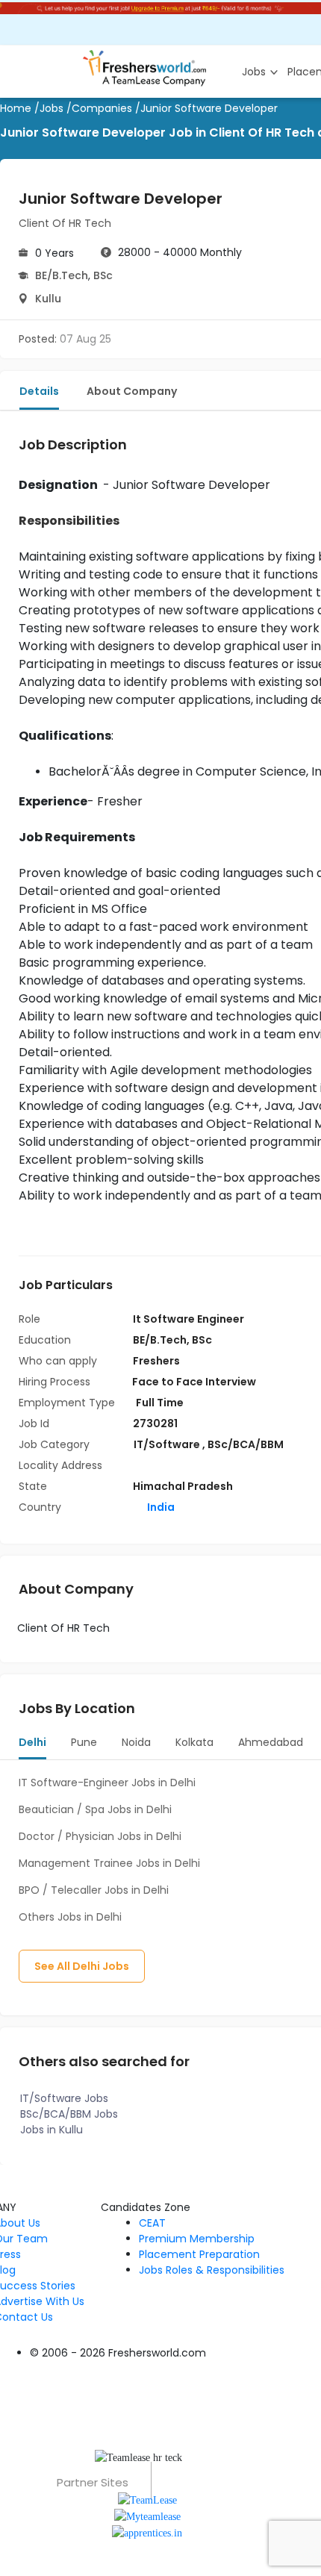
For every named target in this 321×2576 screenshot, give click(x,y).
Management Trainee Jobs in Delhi (109, 1863)
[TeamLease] (147, 2499)
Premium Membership (197, 2239)
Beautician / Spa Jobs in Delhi (95, 1809)
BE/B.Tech (62, 275)
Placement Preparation (199, 2254)
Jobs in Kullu (52, 2130)
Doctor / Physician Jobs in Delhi (100, 1836)
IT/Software (168, 1444)
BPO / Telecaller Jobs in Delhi (94, 1890)
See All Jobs (82, 1966)
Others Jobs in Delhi (70, 1917)
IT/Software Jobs (64, 2098)
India (160, 1507)
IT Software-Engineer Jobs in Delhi (107, 1783)
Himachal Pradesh (183, 1486)
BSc (103, 275)
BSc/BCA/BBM (246, 1444)
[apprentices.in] (147, 2532)
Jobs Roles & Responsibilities (212, 2270)
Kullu (48, 299)
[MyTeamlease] (147, 2516)
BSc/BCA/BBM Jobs (69, 2114)
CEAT (152, 2223)
